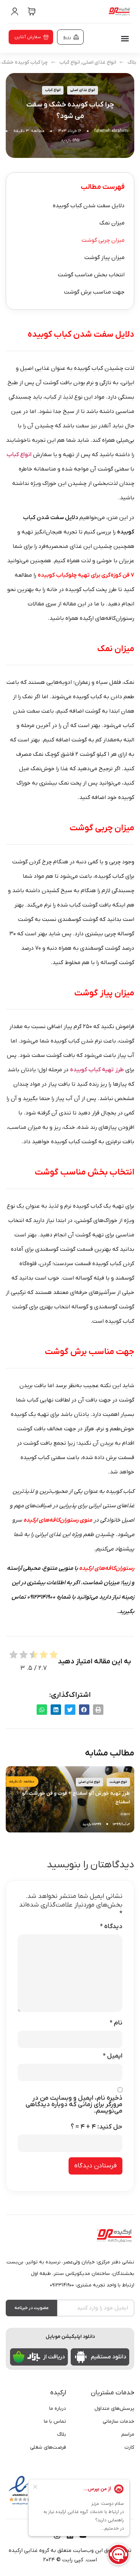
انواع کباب (69, 62)
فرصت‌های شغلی (48, 2447)
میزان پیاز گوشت (104, 258)
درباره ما (58, 2409)
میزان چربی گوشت (103, 240)
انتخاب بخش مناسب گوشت (91, 275)
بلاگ (132, 62)
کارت (129, 2447)
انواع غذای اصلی (99, 62)
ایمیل (113, 2056)
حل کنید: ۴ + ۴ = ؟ (97, 2127)
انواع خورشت (118, 1782)
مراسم (128, 2434)
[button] (125, 38)
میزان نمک (112, 223)
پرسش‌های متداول (114, 2409)
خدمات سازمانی (118, 2421)
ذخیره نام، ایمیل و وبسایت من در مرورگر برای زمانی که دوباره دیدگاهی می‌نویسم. (74, 2105)
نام (116, 2023)
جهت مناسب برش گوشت (94, 292)
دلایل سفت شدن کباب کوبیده (89, 206)
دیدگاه (111, 1927)
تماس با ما (55, 2421)
